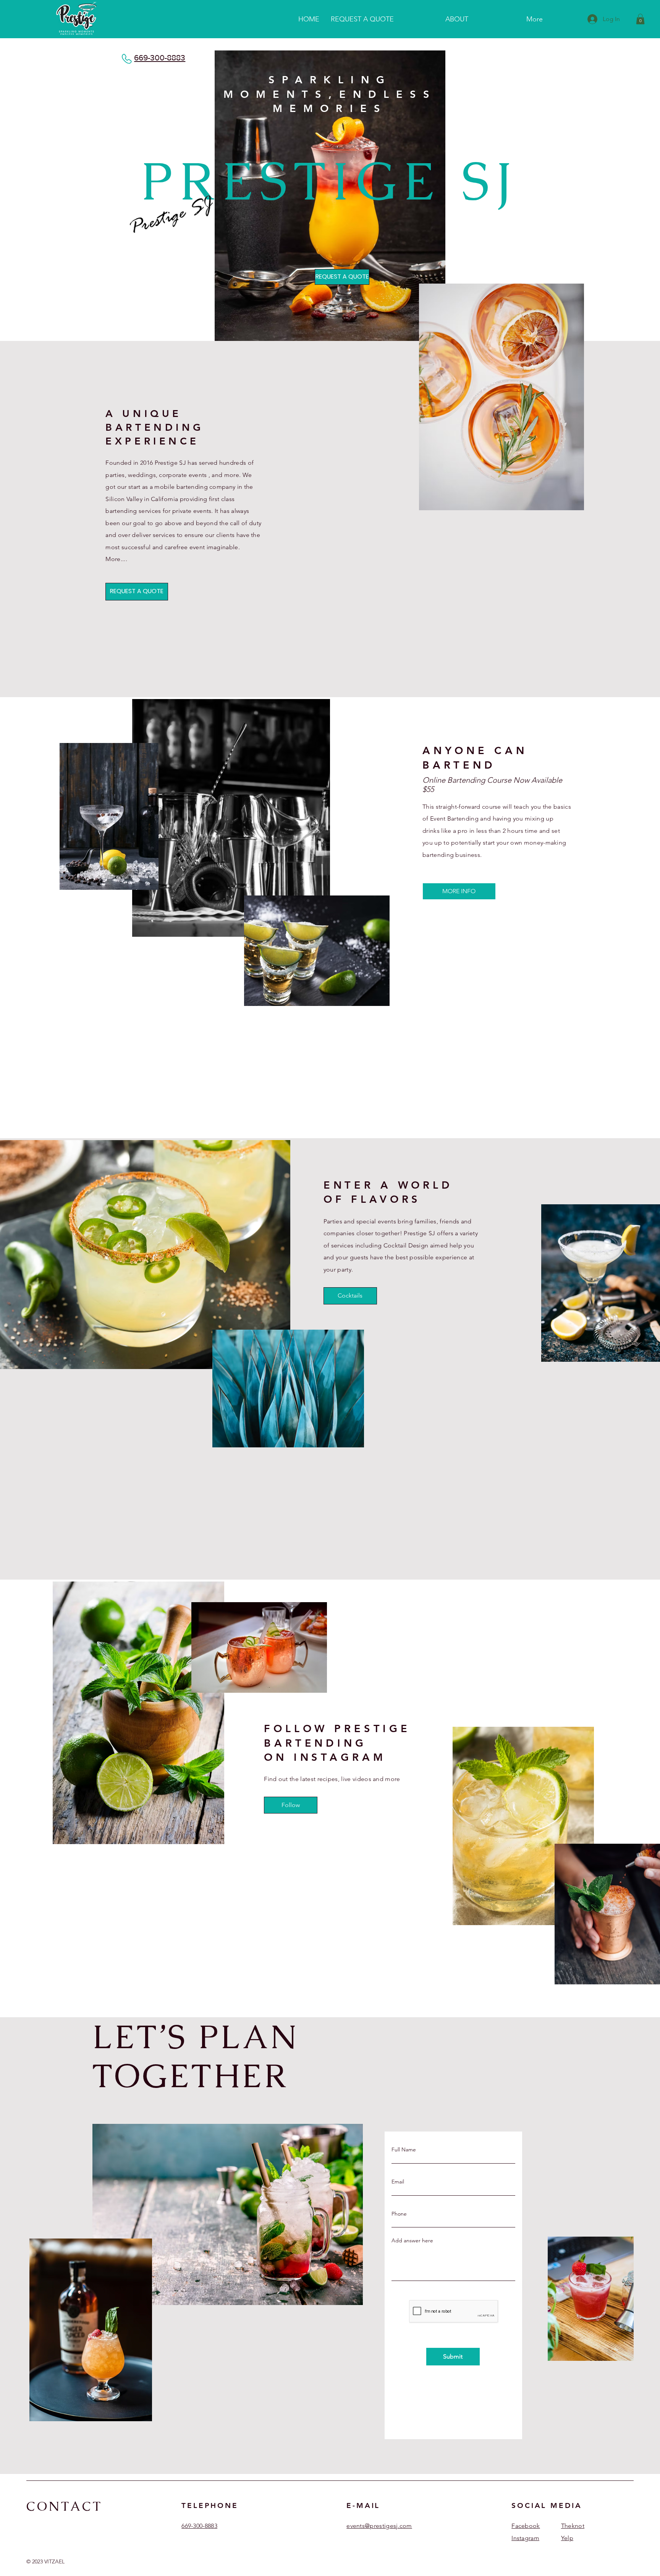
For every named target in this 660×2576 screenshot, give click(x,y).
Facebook (526, 2526)
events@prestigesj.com (379, 2526)
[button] (640, 19)
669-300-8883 (160, 58)
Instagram (525, 2538)
